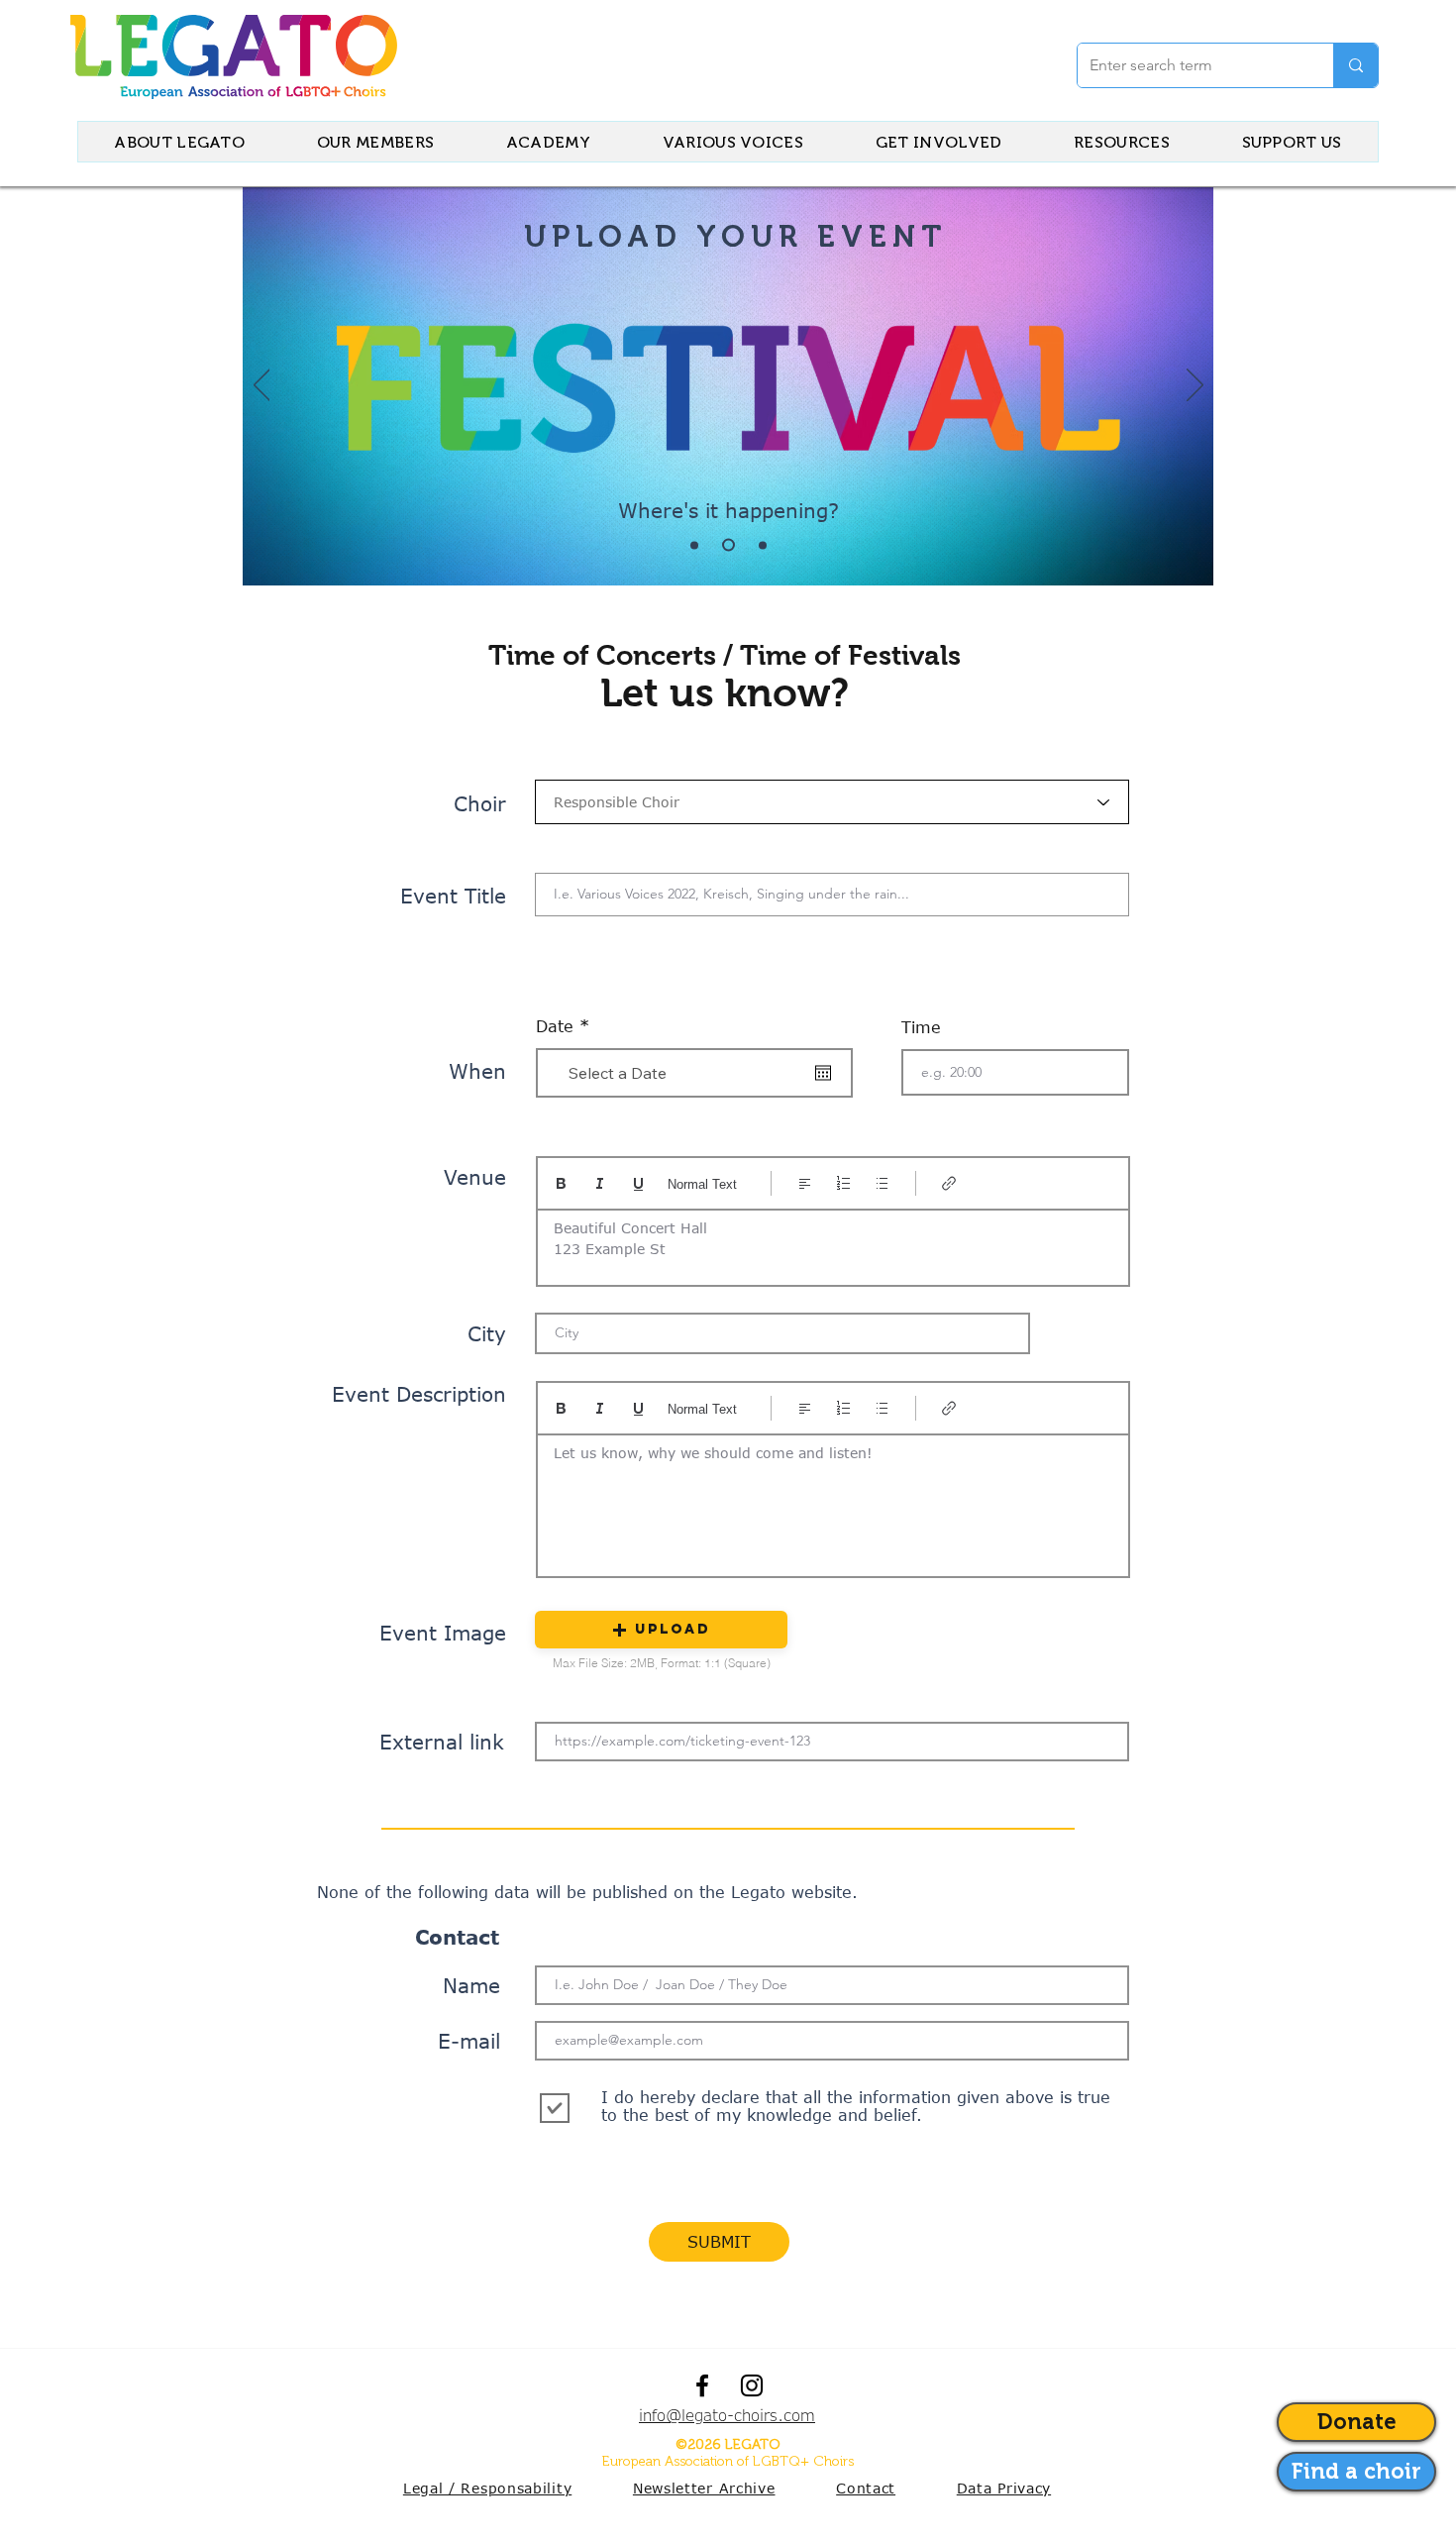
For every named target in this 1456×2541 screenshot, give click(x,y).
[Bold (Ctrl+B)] (561, 1183)
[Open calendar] (823, 1073)
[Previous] (262, 386)
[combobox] (832, 802)
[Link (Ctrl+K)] (949, 1183)
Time (921, 1027)
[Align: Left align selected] (805, 1183)
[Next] (1195, 386)
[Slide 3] (760, 545)
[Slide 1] (694, 545)
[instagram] (752, 2385)
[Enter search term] (1355, 65)
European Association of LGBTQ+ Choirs (728, 2461)
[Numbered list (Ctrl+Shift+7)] (843, 1183)
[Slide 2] (726, 545)
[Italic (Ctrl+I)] (600, 1183)
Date (567, 1026)
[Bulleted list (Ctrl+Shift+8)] (882, 1183)
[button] (661, 1630)
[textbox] (833, 1499)
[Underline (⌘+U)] (638, 1183)
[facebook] (702, 2385)
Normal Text (702, 1184)
